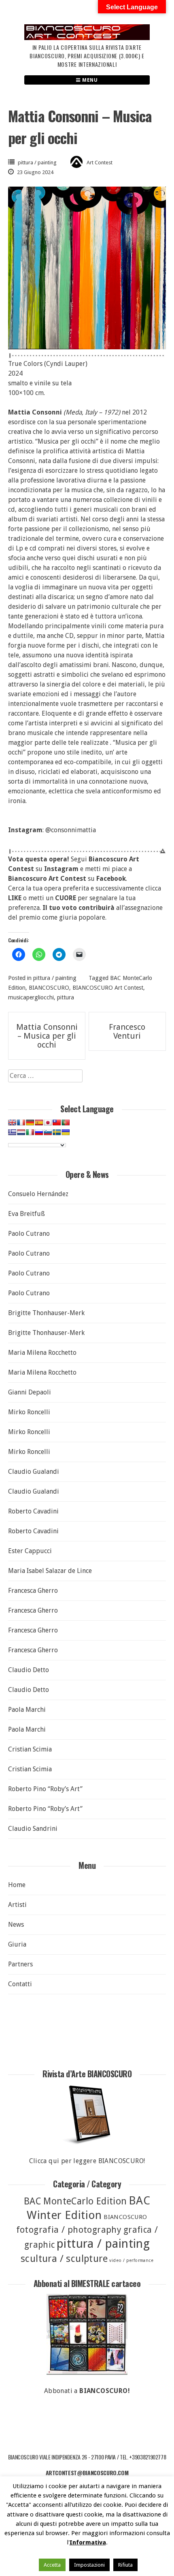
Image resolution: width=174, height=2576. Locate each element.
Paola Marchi (27, 1710)
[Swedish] (57, 1132)
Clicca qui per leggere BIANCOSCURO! (87, 2161)
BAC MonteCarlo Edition (75, 2201)
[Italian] (30, 1132)
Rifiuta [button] (125, 2565)
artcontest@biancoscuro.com (87, 2473)
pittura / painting (37, 163)
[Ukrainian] (66, 1132)
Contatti (20, 1984)
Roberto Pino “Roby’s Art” (45, 1789)
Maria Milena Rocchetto (42, 1353)
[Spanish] (39, 1122)
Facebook (111, 879)
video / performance (131, 2260)
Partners (20, 1964)
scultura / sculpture (64, 2259)
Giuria (17, 1944)
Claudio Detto (29, 1670)
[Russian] (39, 1132)
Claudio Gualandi (34, 1472)
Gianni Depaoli (30, 1392)
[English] (12, 1122)
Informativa (88, 2542)
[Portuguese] (66, 1122)
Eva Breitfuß (27, 1214)
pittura (66, 997)
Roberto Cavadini (33, 1511)
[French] (21, 1122)
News (16, 1925)
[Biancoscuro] (87, 2334)
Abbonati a (87, 2391)
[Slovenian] (48, 1132)
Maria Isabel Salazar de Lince (50, 1571)
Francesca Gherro (33, 1591)
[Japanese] (48, 1122)
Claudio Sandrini (33, 1829)
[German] (30, 1122)
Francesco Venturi (127, 1031)
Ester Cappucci (30, 1551)
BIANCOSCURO (49, 988)
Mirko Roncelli (29, 1412)
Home (17, 1885)
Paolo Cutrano (29, 1234)
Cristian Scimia (30, 1749)
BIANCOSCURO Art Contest (108, 988)
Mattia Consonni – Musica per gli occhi (47, 1036)
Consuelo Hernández (38, 1194)
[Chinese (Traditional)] (57, 1122)
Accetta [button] (52, 2565)
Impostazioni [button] (89, 2565)
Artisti (17, 1905)
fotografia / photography (69, 2230)
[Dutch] (21, 1132)
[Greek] (12, 1132)
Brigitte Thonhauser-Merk (46, 1313)
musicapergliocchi (31, 997)
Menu (89, 80)
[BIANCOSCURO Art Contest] (87, 38)
